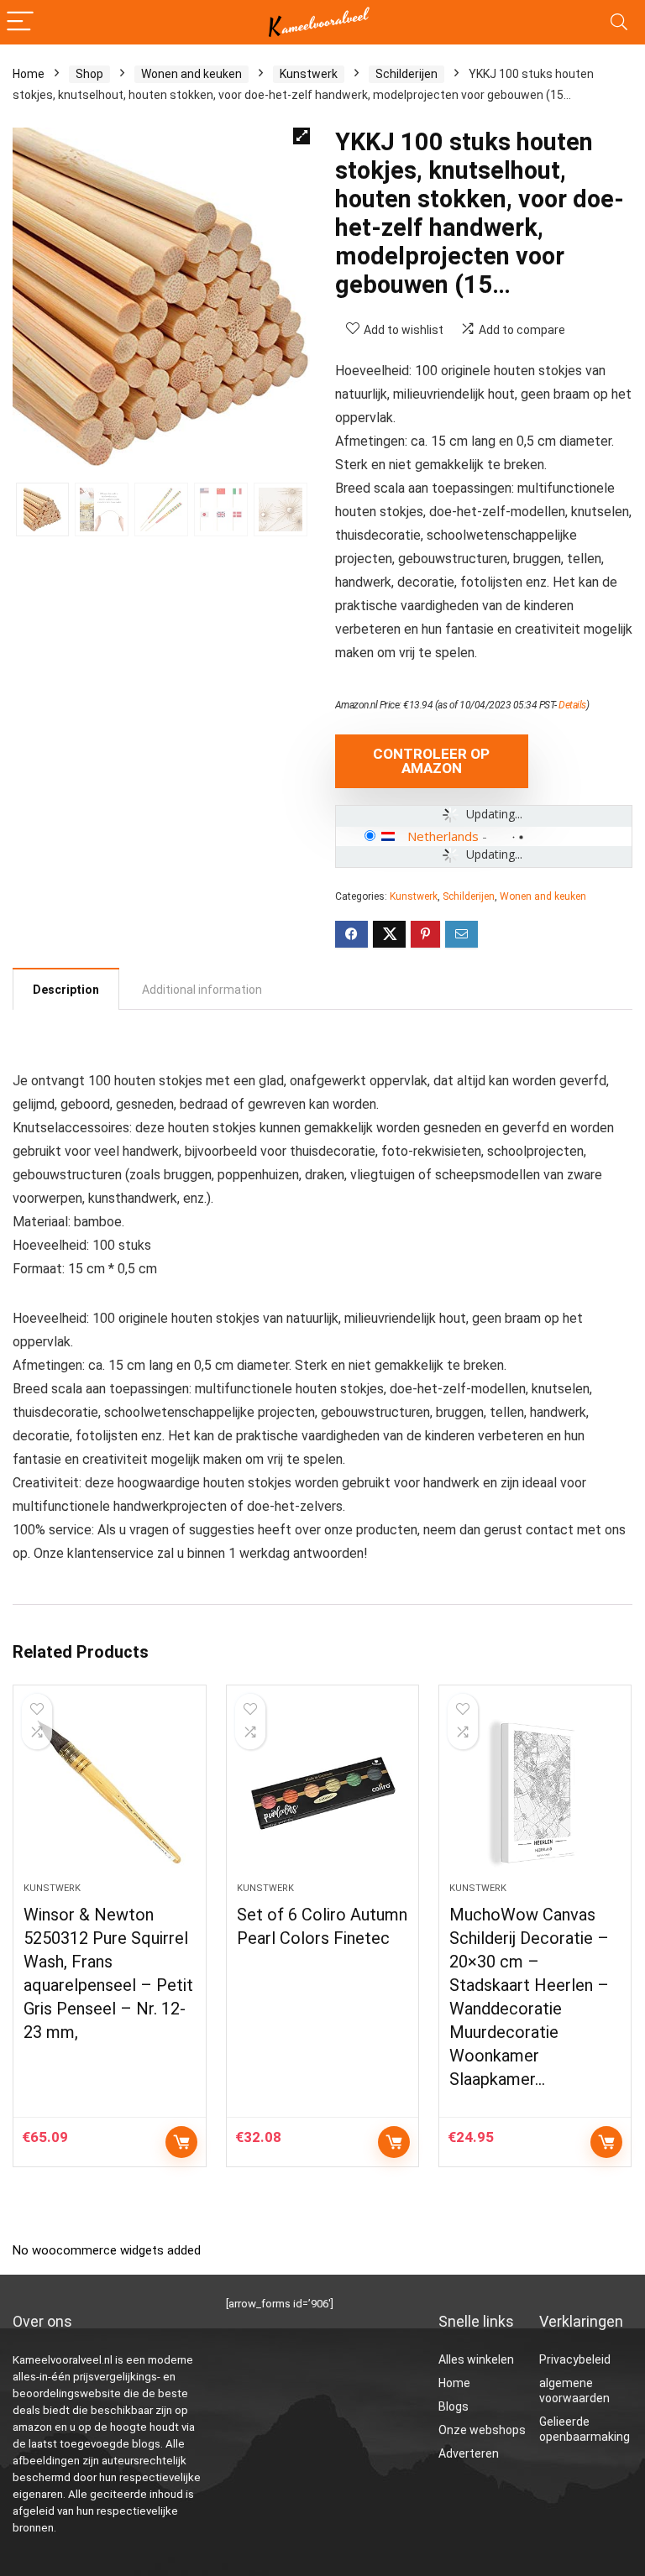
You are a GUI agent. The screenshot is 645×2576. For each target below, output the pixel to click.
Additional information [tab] (202, 990)
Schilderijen (406, 74)
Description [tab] (66, 990)
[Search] (619, 22)
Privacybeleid (575, 2359)
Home (29, 74)
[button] (302, 136)
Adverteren (469, 2453)
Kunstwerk (309, 74)
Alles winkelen (476, 2359)
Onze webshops (482, 2430)
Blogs (454, 2406)
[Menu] (20, 22)
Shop (89, 74)
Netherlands (443, 836)
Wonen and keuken (191, 74)
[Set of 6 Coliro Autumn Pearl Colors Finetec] (323, 1792)
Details (572, 705)
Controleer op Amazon (431, 761)
